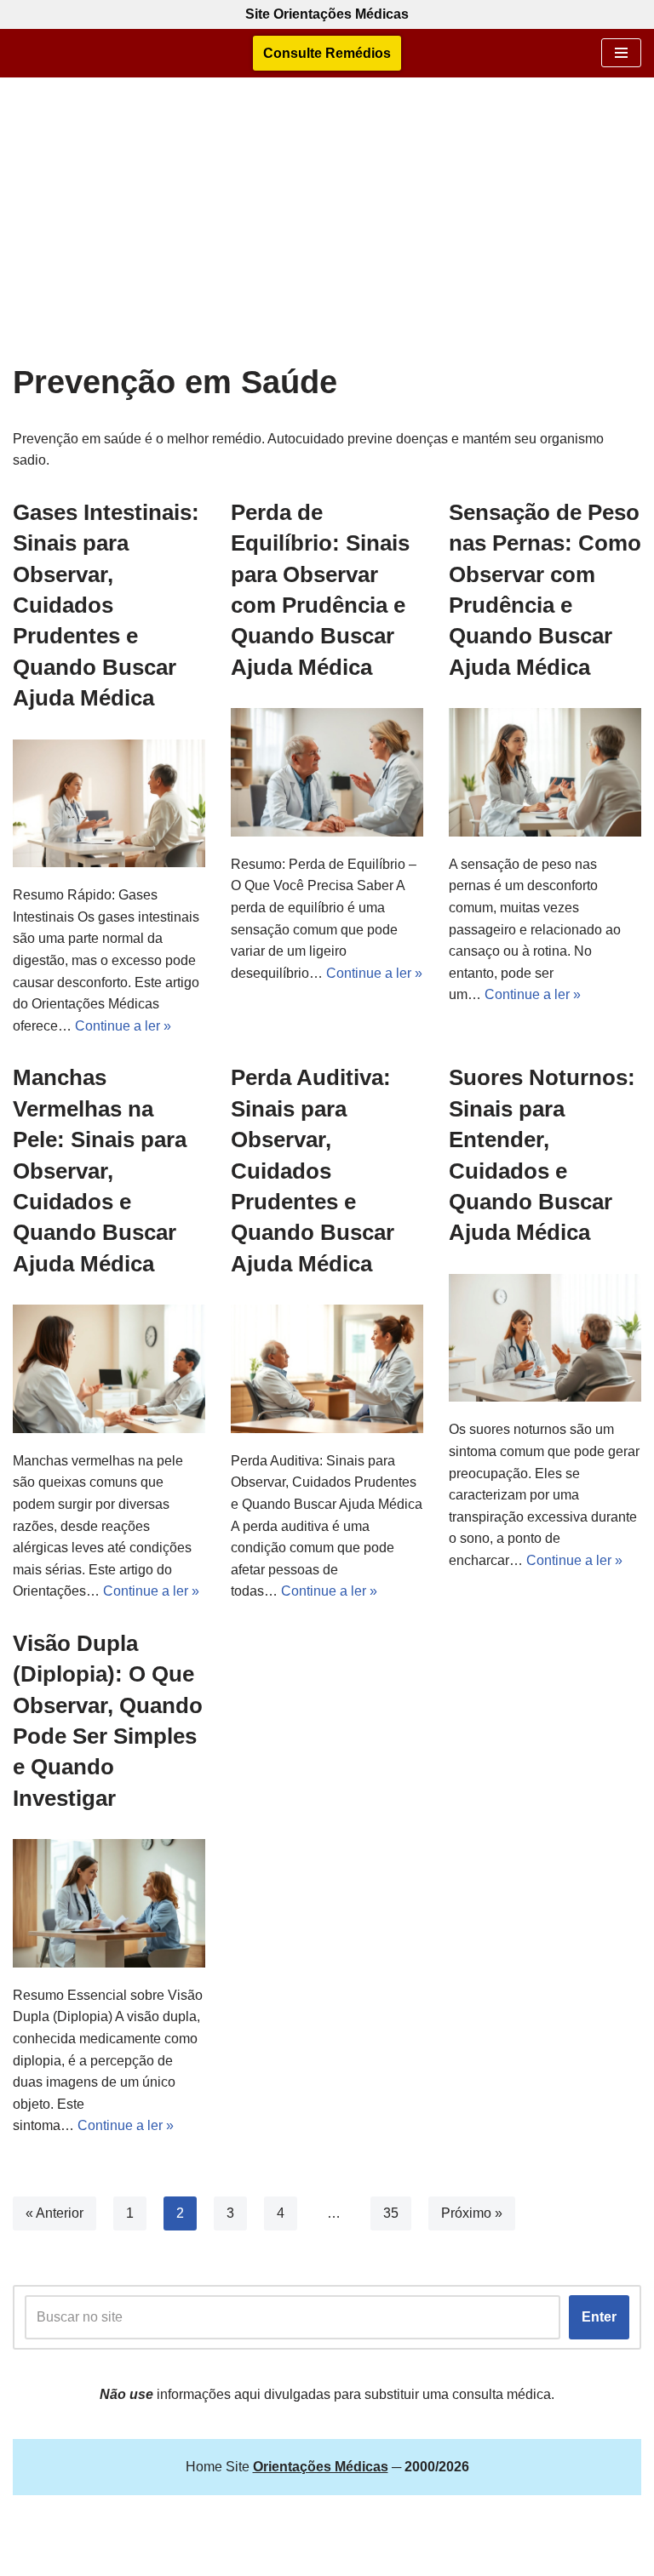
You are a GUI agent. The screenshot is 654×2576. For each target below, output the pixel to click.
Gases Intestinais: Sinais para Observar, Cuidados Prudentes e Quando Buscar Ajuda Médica (106, 605)
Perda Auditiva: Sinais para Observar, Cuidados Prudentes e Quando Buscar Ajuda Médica (313, 1170)
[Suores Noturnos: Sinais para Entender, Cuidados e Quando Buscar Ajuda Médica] (545, 1338)
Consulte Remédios (327, 53)
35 (391, 2213)
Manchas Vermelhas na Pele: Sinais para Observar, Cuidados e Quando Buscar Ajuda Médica (100, 1170)
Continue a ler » (123, 1026)
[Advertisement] (327, 236)
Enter (599, 2317)
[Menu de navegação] (621, 53)
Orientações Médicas (370, 2558)
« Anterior (54, 2213)
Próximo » (472, 2213)
